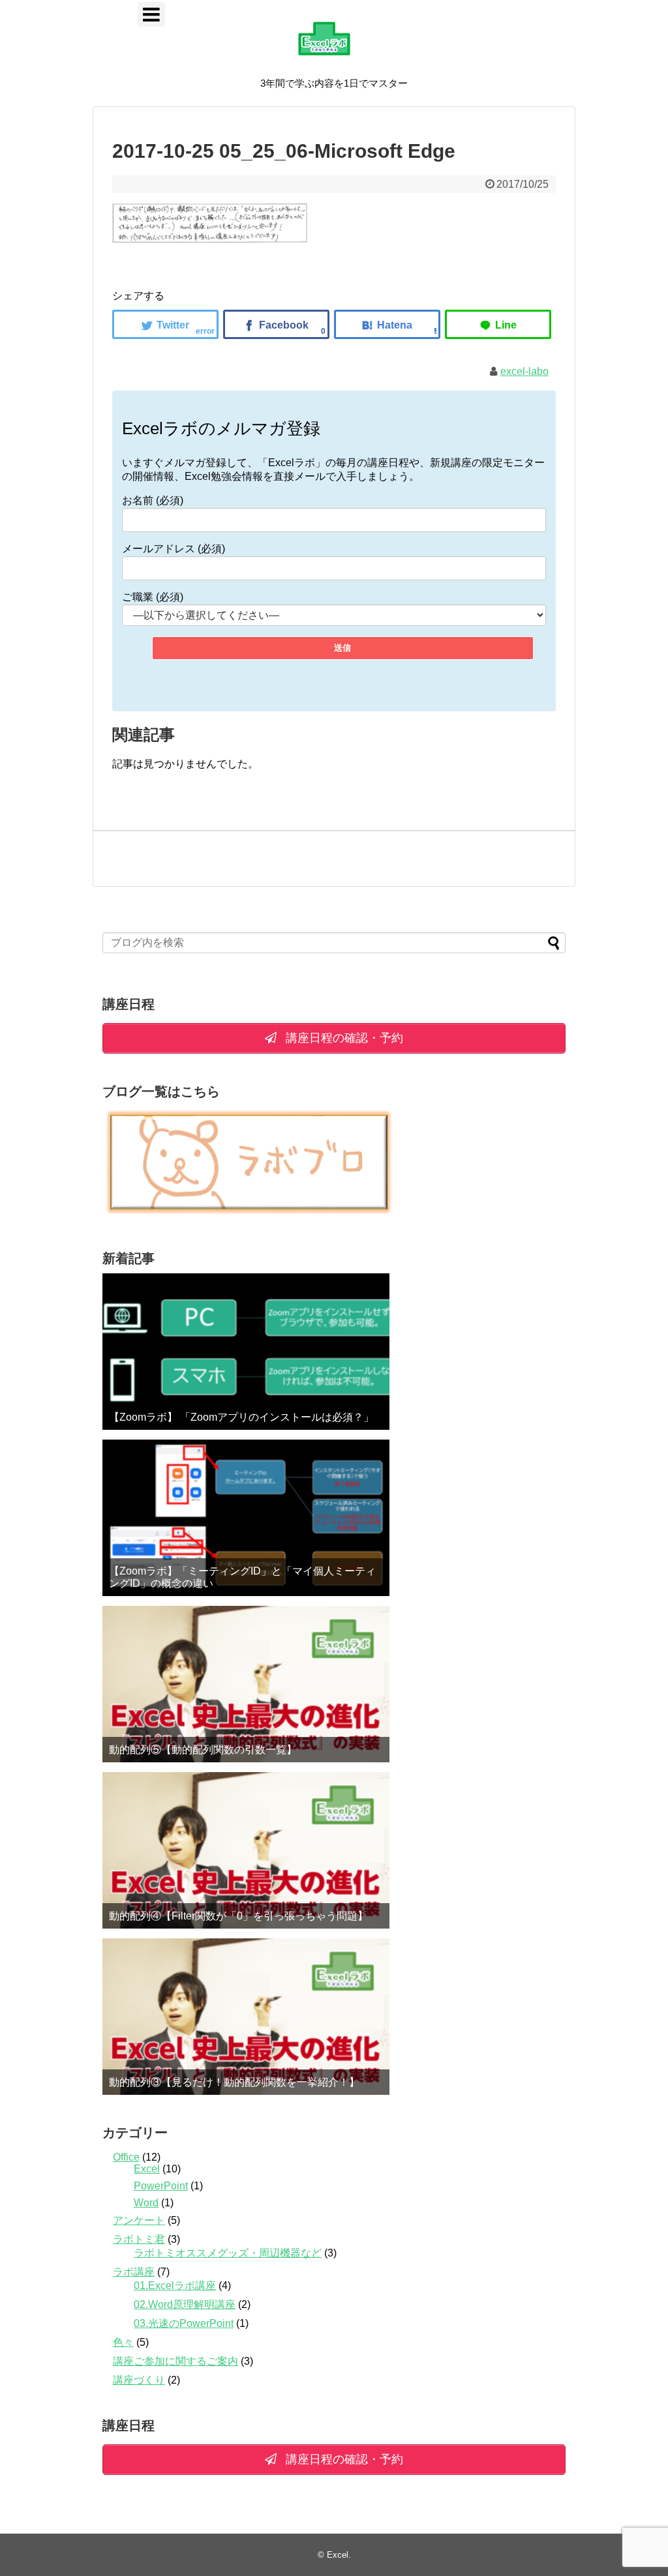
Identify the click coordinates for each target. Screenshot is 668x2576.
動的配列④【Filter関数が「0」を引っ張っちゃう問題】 (238, 1916)
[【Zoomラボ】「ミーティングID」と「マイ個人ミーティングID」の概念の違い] (246, 1518)
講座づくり (139, 2380)
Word (146, 2203)
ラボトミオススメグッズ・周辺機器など (228, 2253)
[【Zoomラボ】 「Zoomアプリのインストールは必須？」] (246, 1352)
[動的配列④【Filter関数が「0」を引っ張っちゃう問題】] (246, 1850)
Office (126, 2157)
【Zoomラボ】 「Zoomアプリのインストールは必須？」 (241, 1417)
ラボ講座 (134, 2272)
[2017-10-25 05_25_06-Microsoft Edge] (387, 324)
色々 (123, 2342)
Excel (147, 2169)
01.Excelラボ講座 (175, 2286)
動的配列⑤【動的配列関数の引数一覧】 (203, 1750)
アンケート (139, 2220)
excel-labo (524, 371)
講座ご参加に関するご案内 (175, 2361)
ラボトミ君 (139, 2239)
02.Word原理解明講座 (185, 2304)
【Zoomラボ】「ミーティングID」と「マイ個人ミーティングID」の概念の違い (242, 1577)
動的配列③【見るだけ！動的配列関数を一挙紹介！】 (234, 2082)
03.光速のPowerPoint (184, 2323)
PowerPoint (161, 2186)
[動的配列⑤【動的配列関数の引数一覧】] (246, 1684)
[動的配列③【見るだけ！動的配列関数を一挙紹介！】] (246, 2017)
